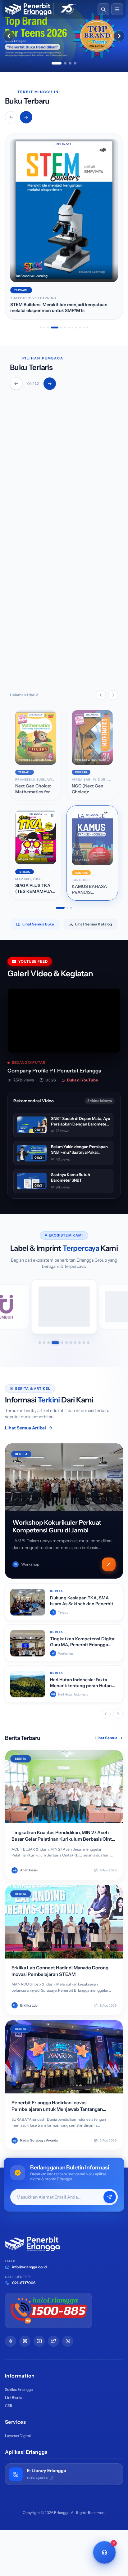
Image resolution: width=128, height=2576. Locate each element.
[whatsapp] (68, 2341)
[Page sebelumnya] (101, 695)
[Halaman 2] (67, 908)
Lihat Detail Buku (43, 669)
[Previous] (16, 384)
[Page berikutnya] (113, 695)
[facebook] (11, 2341)
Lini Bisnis (14, 2398)
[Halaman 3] (71, 908)
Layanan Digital (18, 2436)
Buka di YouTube (82, 1080)
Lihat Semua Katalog (94, 924)
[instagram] (25, 2341)
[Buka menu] (117, 9)
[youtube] (39, 2341)
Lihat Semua (106, 1738)
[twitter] (53, 2341)
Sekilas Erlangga (19, 2389)
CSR (9, 2406)
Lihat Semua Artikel (25, 1428)
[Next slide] (119, 36)
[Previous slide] (9, 36)
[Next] (50, 384)
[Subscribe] (110, 2197)
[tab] (57, 63)
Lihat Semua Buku (38, 924)
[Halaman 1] (60, 908)
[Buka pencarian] (103, 9)
